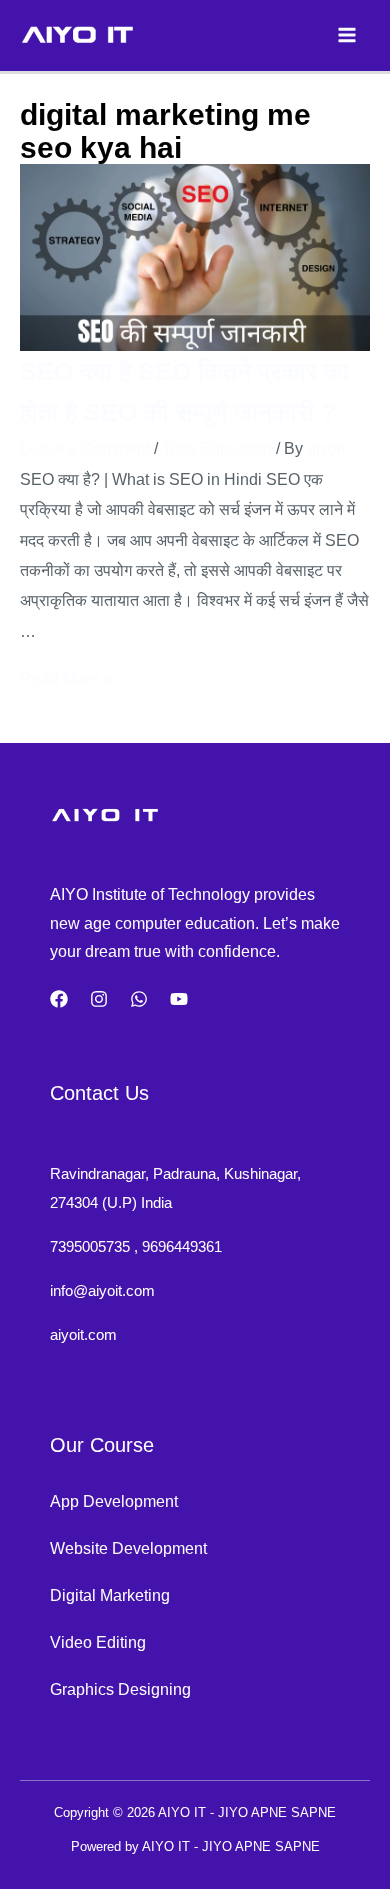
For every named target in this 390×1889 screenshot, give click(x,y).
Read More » (66, 678)
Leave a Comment (85, 448)
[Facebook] (59, 999)
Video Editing (98, 1642)
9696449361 (182, 1246)
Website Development (128, 1548)
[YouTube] (179, 999)
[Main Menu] (346, 35)
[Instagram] (99, 999)
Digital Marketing (110, 1595)
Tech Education (217, 448)
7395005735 (90, 1246)
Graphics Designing (120, 1689)
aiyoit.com (83, 1334)
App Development (114, 1501)
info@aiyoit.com (102, 1290)
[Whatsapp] (139, 999)
